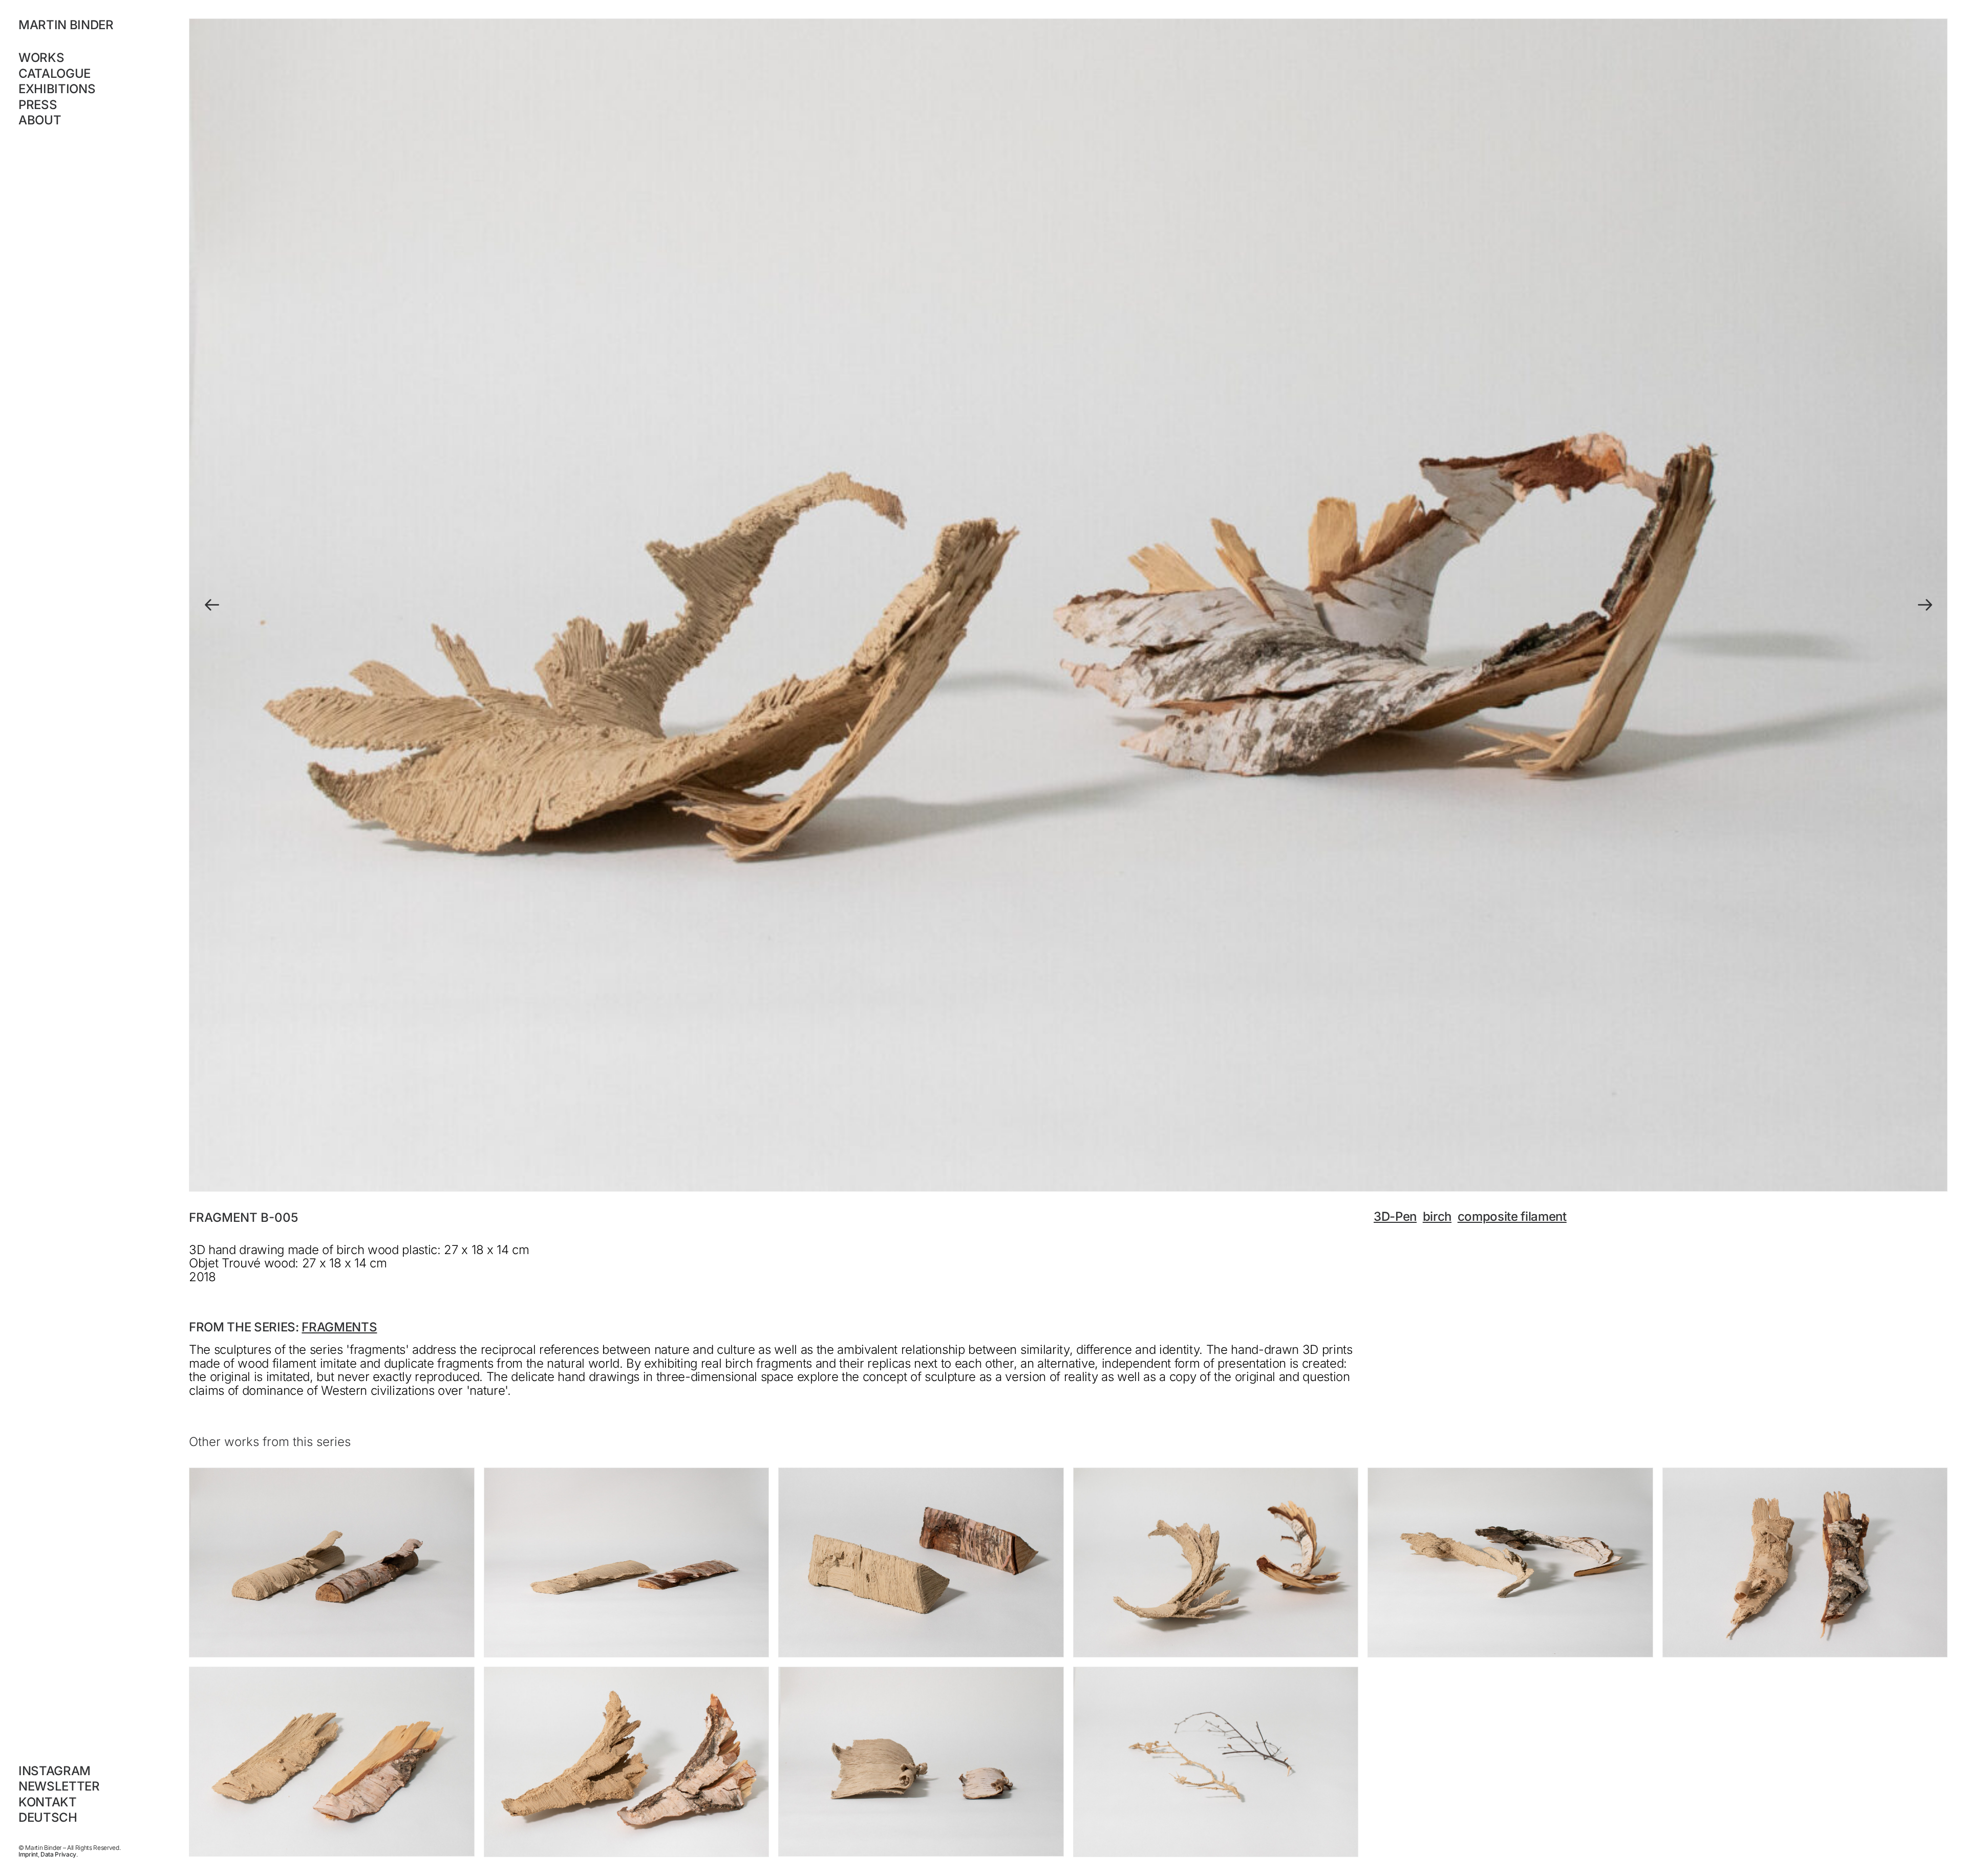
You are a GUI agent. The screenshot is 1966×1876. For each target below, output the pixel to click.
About (40, 120)
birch (1437, 1216)
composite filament (1512, 1216)
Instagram (55, 1771)
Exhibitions (57, 89)
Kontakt (48, 1802)
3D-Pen (1395, 1216)
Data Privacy (58, 1854)
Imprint (28, 1854)
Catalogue (55, 73)
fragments (339, 1327)
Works (41, 58)
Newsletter (59, 1786)
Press (38, 105)
